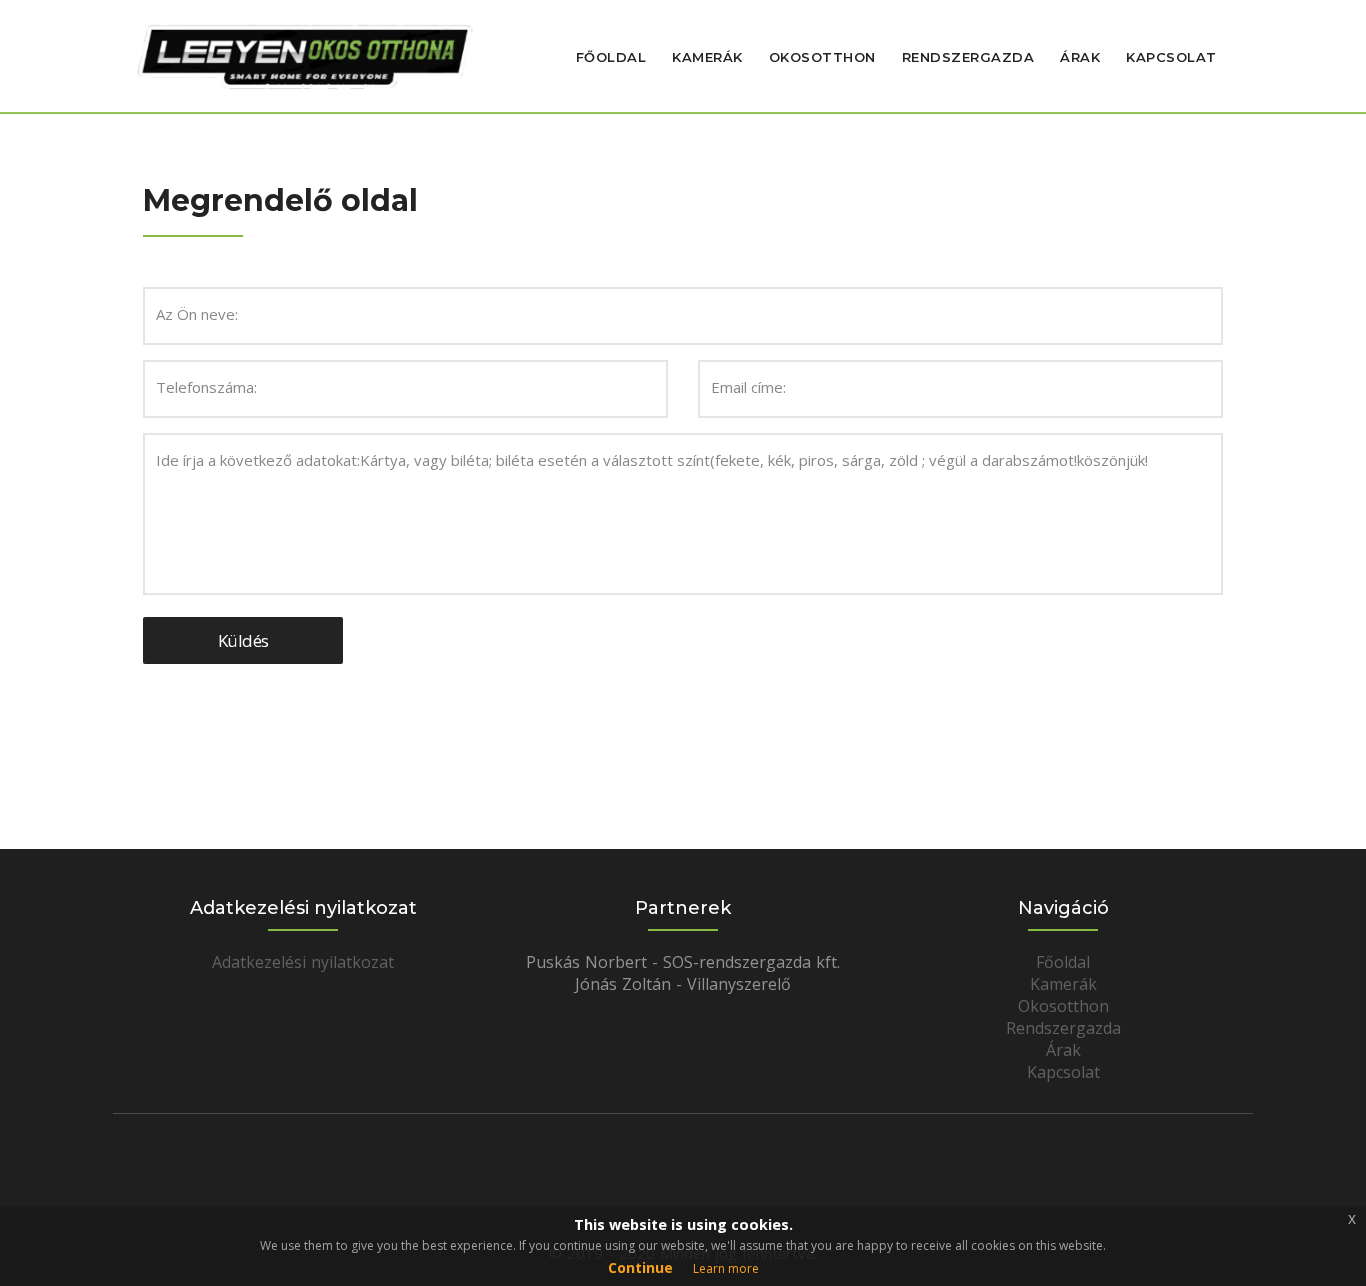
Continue (640, 1267)
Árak (1080, 57)
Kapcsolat (1171, 57)
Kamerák (707, 57)
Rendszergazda (968, 57)
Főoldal (611, 57)
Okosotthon (822, 57)
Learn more (726, 1268)
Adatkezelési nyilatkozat (303, 962)
